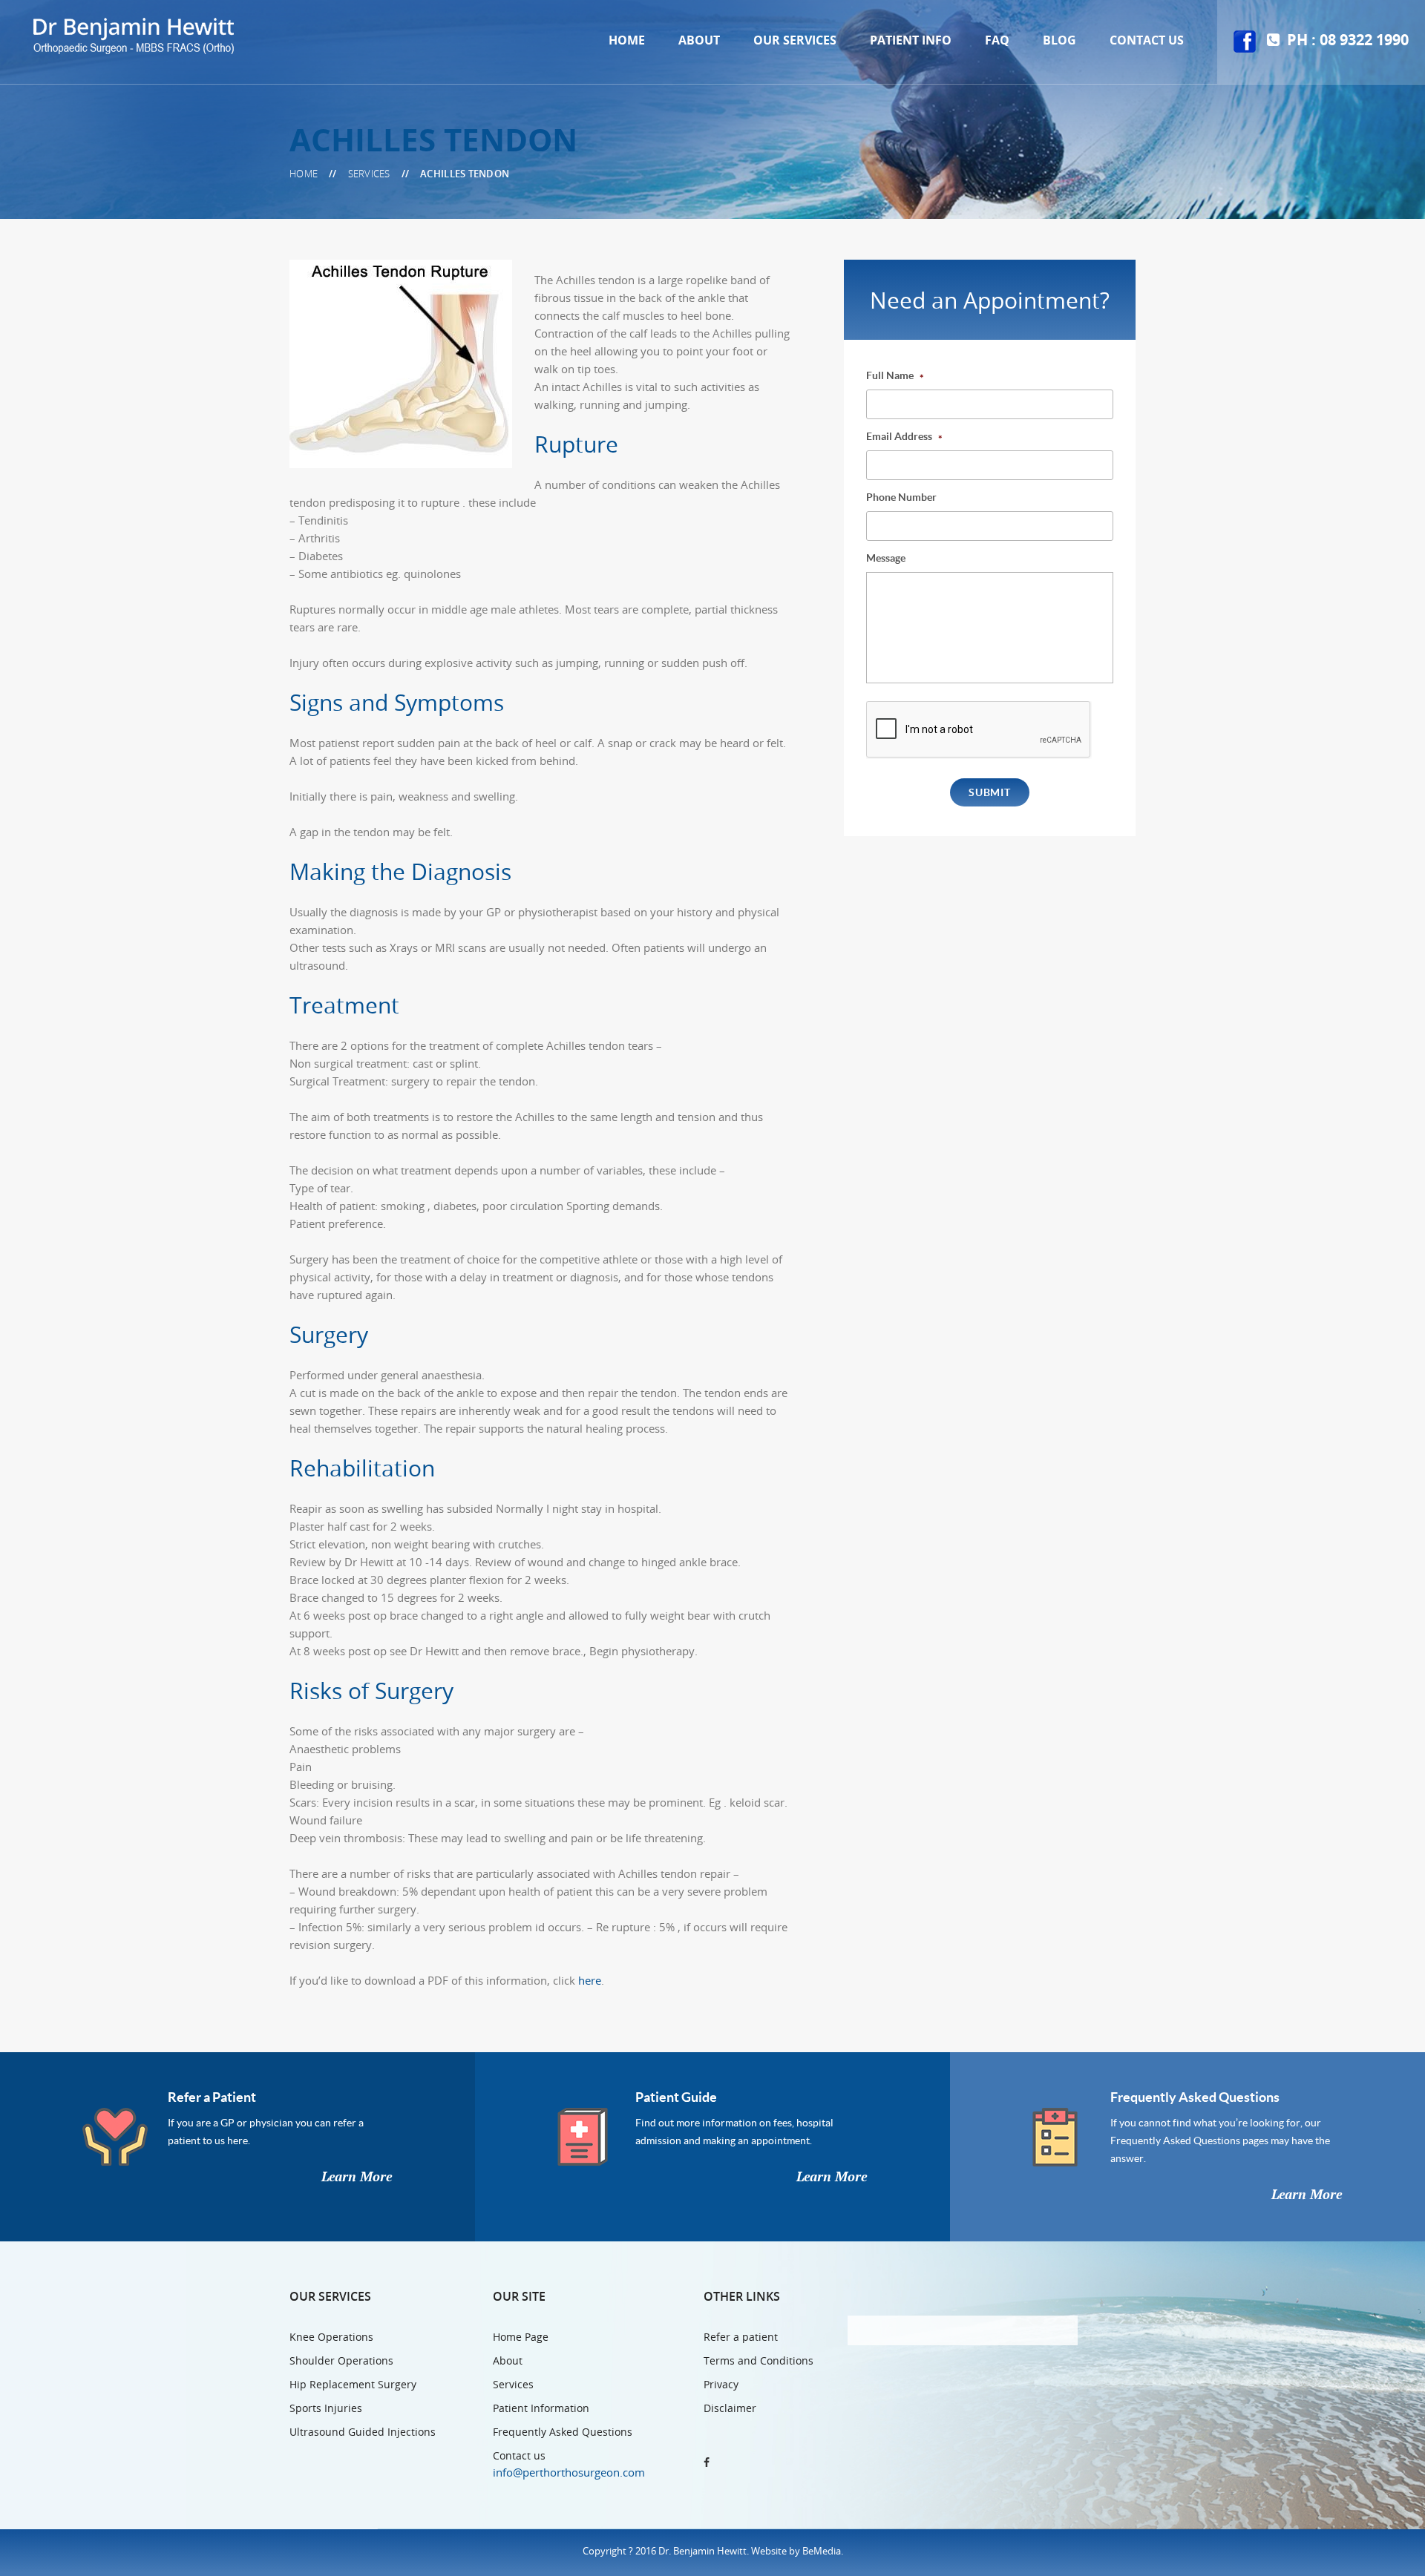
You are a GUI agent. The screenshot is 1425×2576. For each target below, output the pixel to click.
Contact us (1147, 40)
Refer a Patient (212, 2097)
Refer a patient (741, 2337)
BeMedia (822, 2551)
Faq (997, 40)
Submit (990, 792)
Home (627, 40)
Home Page (521, 2337)
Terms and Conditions (759, 2360)
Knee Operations (331, 2337)
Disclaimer (730, 2408)
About (699, 40)
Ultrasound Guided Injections (363, 2432)
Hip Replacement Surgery (353, 2384)
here (590, 1980)
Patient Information (541, 2408)
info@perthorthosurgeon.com (569, 2472)
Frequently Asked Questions (1195, 2097)
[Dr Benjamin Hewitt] (134, 35)
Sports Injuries (326, 2408)
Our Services (795, 40)
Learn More (357, 2177)
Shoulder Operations (341, 2360)
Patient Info (911, 40)
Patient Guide (676, 2097)
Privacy (721, 2384)
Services (513, 2384)
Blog (1059, 40)
